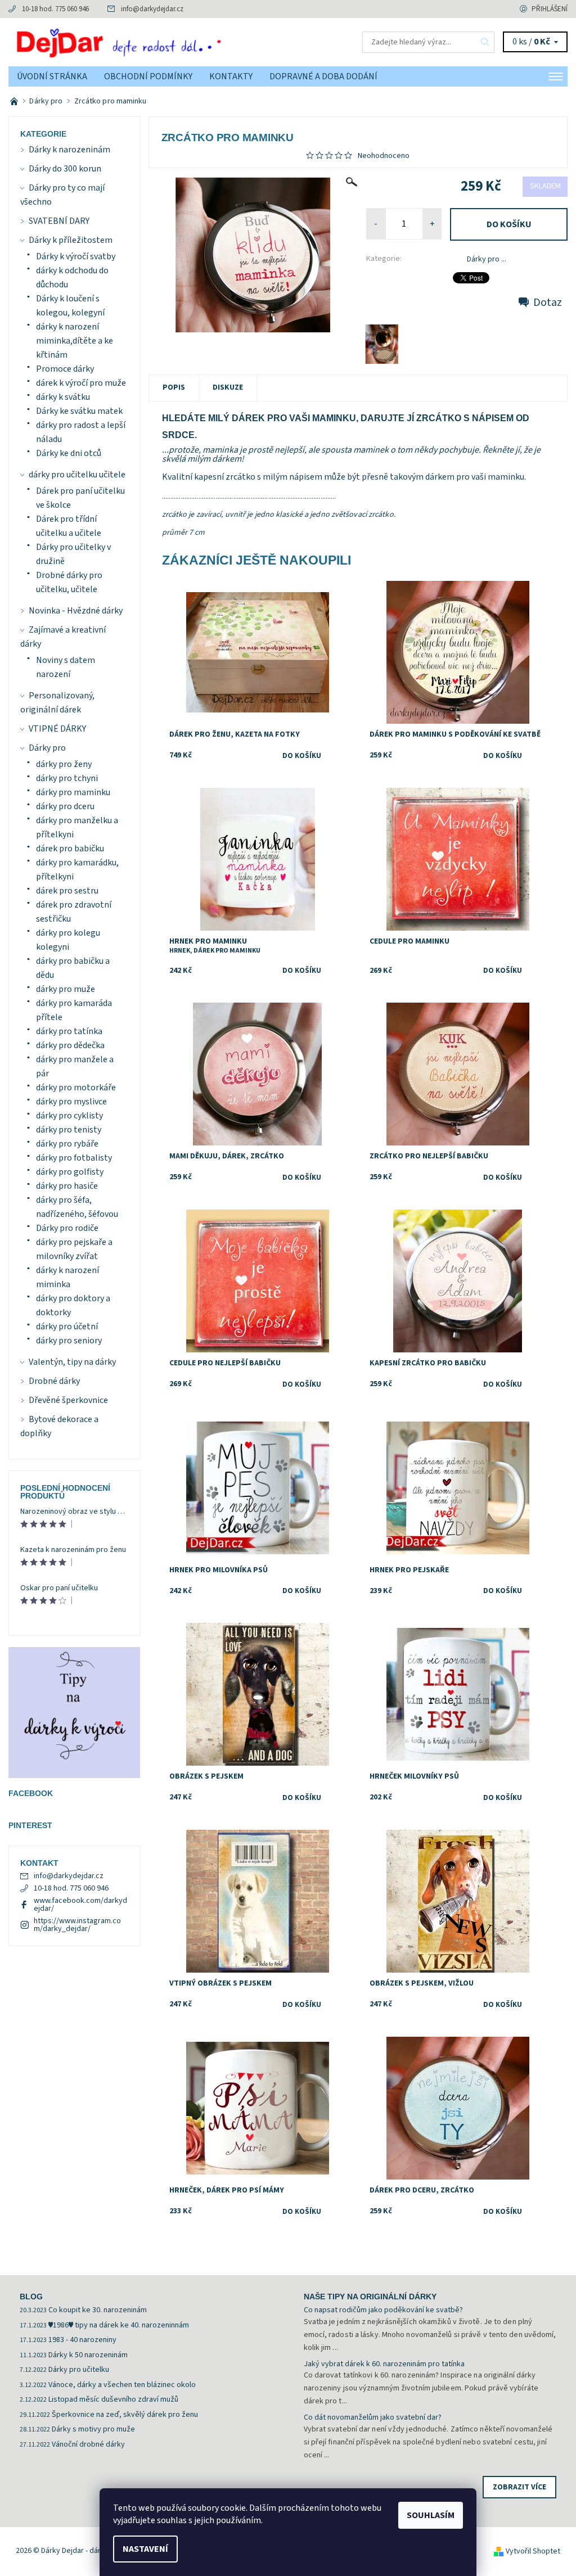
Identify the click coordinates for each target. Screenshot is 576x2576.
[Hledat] (485, 42)
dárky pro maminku (73, 792)
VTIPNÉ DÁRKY (57, 729)
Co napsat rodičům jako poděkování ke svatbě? (383, 2310)
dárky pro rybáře (67, 1144)
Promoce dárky (65, 369)
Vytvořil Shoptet (533, 2551)
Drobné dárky (54, 1381)
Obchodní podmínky (148, 76)
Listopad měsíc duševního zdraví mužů (113, 2399)
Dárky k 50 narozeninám (88, 2355)
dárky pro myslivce (71, 1102)
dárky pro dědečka (70, 1045)
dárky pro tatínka (69, 1031)
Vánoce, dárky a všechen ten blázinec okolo (122, 2385)
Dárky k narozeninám (69, 150)
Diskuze (228, 387)
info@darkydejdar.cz (152, 9)
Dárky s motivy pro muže (93, 2429)
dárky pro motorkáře (76, 1088)
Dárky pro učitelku (79, 2370)
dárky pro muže (66, 989)
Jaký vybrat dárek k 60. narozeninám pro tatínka (384, 2364)
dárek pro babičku (70, 849)
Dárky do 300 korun (65, 169)
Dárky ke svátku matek (79, 411)
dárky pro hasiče (67, 1186)
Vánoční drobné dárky (88, 2444)
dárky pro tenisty (69, 1130)
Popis (174, 387)
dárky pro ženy (64, 764)
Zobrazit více (519, 2487)
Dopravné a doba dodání (323, 76)
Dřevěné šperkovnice (68, 1400)
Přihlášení (550, 9)
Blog (31, 2297)
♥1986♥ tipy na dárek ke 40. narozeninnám (119, 2325)
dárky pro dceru (65, 806)
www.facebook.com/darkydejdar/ (80, 1905)
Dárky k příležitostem (71, 240)
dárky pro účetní (67, 1327)
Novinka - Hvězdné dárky (76, 611)
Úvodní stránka (52, 76)
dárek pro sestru (67, 891)
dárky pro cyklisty (69, 1116)
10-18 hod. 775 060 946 (55, 9)
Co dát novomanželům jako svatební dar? (373, 2417)
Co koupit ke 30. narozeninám (98, 2310)
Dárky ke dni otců (69, 453)
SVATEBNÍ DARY (59, 221)
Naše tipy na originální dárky (370, 2297)
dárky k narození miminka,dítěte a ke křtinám (75, 341)
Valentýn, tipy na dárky (72, 1362)
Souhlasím (431, 2515)
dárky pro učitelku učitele (77, 475)
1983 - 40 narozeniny (82, 2340)
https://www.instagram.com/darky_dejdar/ (77, 1925)
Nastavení (145, 2549)
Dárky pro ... (487, 259)
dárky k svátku (63, 397)
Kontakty (231, 76)
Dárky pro (47, 748)
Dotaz (548, 303)
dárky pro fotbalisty (74, 1158)
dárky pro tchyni (67, 778)
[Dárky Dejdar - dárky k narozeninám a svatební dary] (148, 42)
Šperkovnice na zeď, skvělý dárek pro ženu (125, 2415)
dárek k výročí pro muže (81, 383)
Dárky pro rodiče (67, 1228)
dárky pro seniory (69, 1341)
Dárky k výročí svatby (76, 256)
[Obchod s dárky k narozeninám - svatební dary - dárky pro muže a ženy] (15, 101)
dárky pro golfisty (70, 1172)
